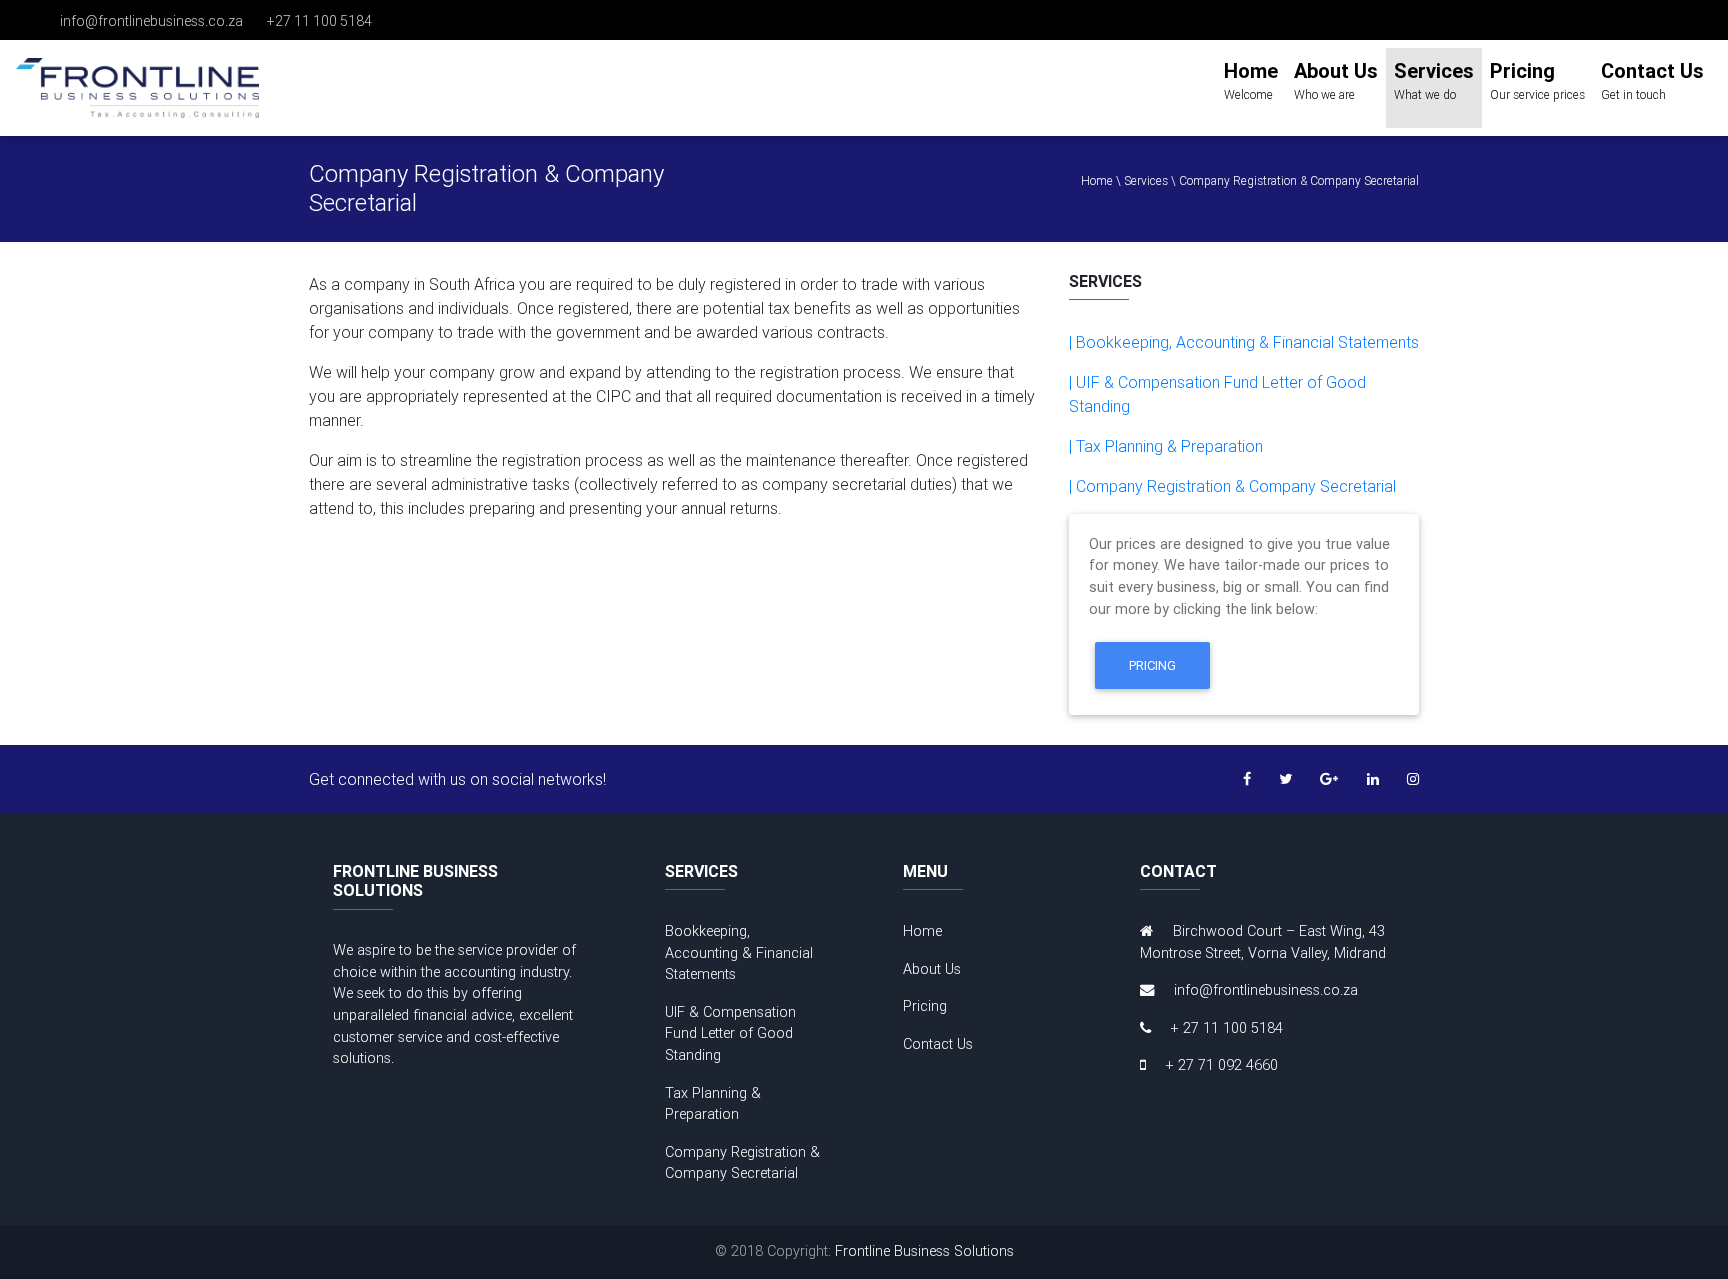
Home (922, 931)
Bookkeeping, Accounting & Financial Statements (739, 952)
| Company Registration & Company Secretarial (1232, 486)
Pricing (1152, 665)
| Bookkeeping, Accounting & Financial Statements (1244, 342)
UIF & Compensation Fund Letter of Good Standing (730, 1033)
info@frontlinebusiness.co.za (151, 21)
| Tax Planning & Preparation (1166, 446)
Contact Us (938, 1044)
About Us (932, 969)
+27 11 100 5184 (319, 21)
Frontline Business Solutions (924, 1251)
